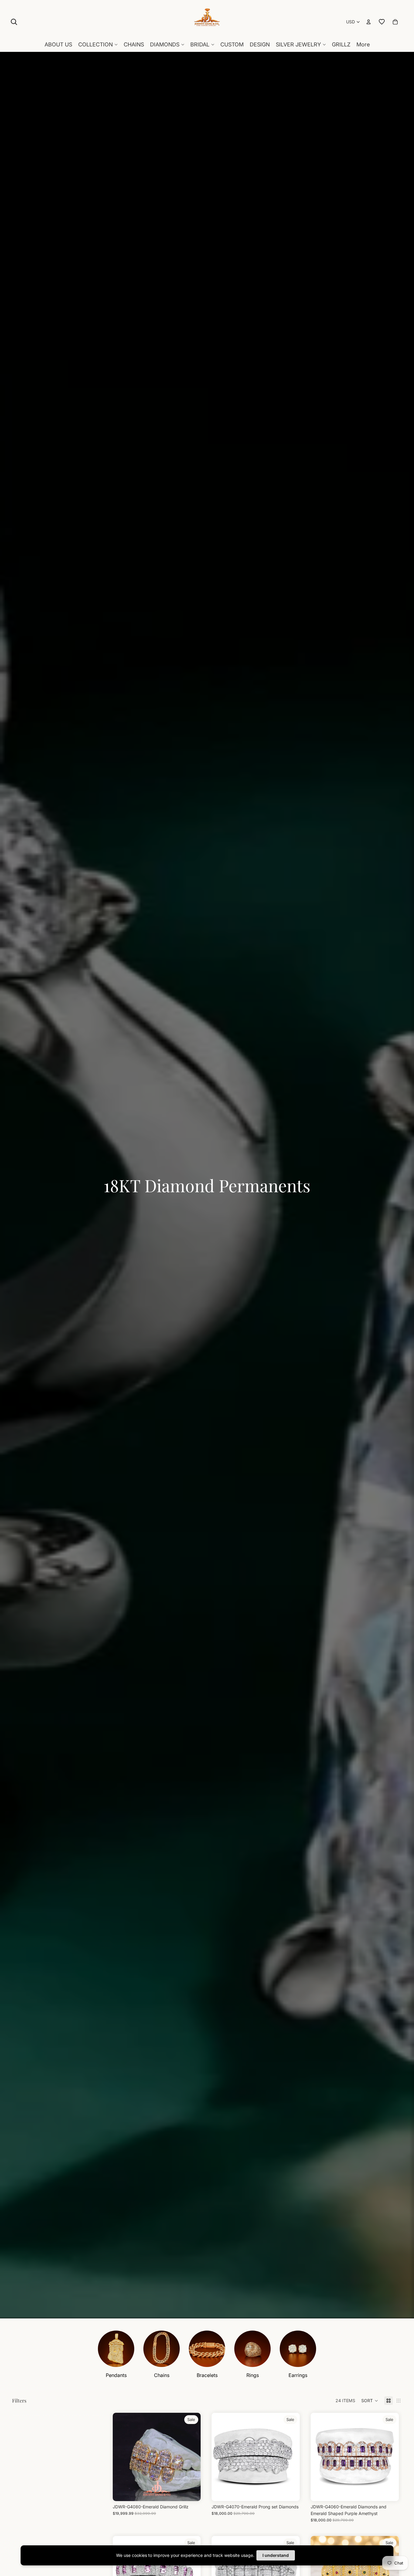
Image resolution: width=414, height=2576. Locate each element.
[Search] (14, 22)
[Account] (369, 22)
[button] (370, 2401)
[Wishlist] (382, 22)
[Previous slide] (122, 2457)
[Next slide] (192, 2457)
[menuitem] (363, 45)
